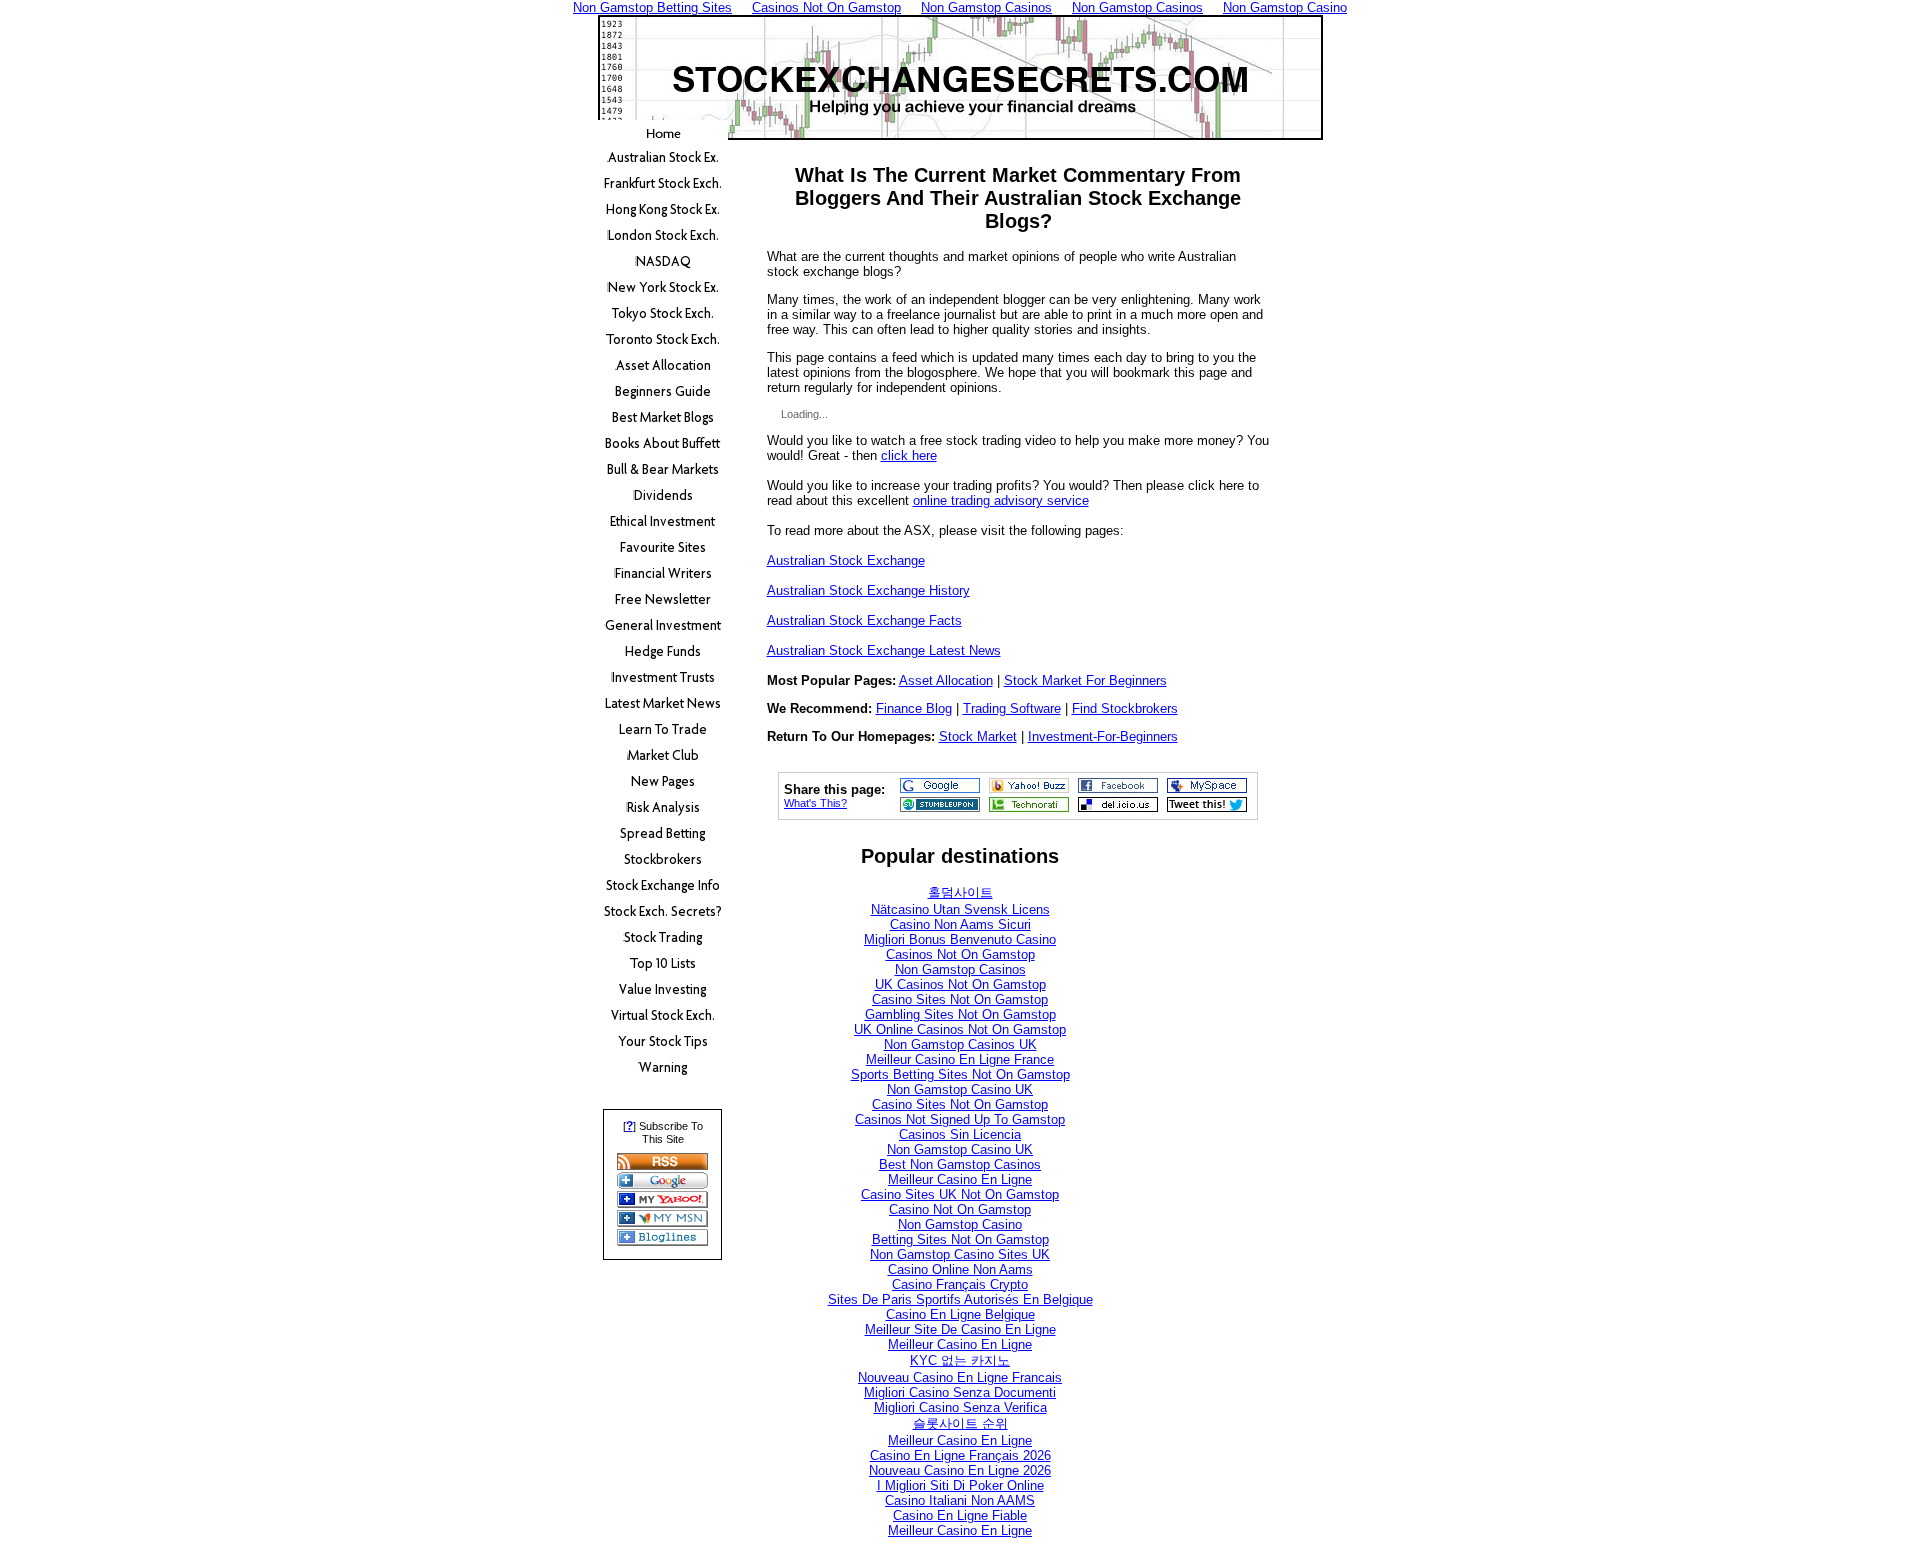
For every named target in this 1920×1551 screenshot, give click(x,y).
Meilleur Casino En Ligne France (960, 1059)
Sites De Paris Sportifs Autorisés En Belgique (960, 1299)
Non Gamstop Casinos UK (960, 1044)
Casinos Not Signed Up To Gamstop (960, 1119)
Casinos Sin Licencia (960, 1134)
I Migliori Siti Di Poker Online (960, 1485)
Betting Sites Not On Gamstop (960, 1239)
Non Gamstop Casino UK (960, 1089)
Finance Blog (914, 708)
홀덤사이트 (960, 892)
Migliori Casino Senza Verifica (960, 1407)
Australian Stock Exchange (846, 560)
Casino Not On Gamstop (960, 1209)
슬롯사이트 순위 (960, 1423)
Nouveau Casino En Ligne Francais (960, 1377)
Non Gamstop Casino (960, 1224)
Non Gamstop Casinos (960, 969)
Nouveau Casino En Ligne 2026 (960, 1470)
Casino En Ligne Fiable (960, 1515)
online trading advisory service (1001, 500)
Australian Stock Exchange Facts (864, 620)
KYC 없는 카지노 (960, 1360)
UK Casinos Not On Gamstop (960, 984)
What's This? (815, 803)
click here (909, 455)
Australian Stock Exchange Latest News (884, 650)
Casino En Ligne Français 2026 (960, 1455)
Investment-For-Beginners (1103, 736)
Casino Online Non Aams (960, 1269)
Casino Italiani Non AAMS (960, 1500)
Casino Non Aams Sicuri (960, 924)
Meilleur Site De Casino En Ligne (960, 1329)
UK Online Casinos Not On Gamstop (960, 1029)
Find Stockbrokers (1125, 708)
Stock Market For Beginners (1085, 680)
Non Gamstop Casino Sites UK (960, 1254)
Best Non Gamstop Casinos (960, 1164)
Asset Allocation (946, 680)
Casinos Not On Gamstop (960, 954)
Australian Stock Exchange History (868, 590)
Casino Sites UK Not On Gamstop (960, 1194)
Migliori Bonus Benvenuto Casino (960, 939)
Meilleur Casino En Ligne (960, 1179)
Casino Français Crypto (960, 1284)
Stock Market (978, 736)
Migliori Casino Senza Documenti (960, 1392)
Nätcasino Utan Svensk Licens (960, 909)
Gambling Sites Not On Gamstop (960, 1014)
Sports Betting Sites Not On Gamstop (960, 1074)
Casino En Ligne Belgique (960, 1314)
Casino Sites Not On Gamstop (960, 999)
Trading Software (1012, 708)
